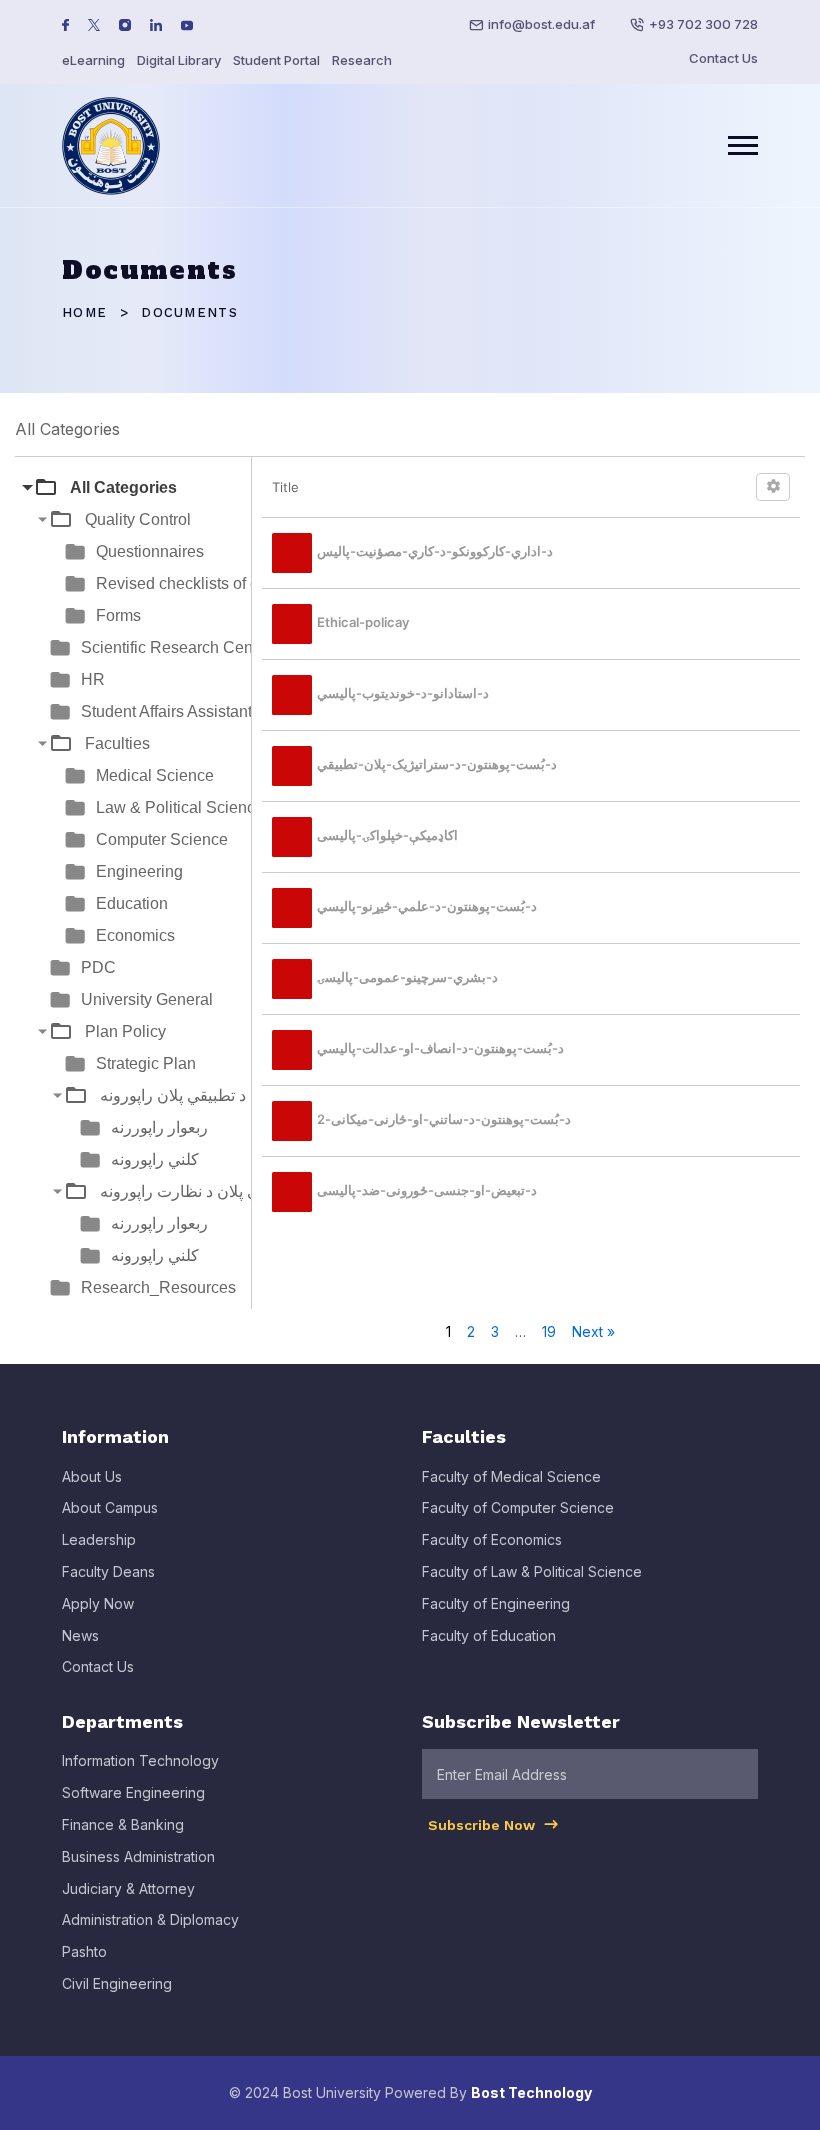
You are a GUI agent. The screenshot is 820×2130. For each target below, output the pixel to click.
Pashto (84, 1951)
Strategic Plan (146, 1063)
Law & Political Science (180, 807)
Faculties (117, 743)
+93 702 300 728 (703, 24)
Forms (118, 615)
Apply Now (98, 1603)
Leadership (99, 1539)
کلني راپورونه (155, 1159)
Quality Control (138, 519)
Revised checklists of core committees (231, 583)
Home (84, 312)
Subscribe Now (483, 1825)
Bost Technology (531, 2092)
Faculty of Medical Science (511, 1476)
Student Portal (276, 60)
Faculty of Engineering (496, 1603)
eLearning (93, 60)
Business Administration (138, 1856)
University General (147, 999)
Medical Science (155, 775)
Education (132, 903)
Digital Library (179, 60)
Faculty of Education (489, 1635)
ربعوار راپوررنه (159, 1127)
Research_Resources (158, 1287)
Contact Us (723, 58)
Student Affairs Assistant (166, 711)
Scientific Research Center (176, 647)
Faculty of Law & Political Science (532, 1571)
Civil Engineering (117, 1983)
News (80, 1635)
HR (93, 679)
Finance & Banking (123, 1824)
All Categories (123, 487)
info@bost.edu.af (541, 24)
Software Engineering (133, 1792)
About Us (92, 1476)
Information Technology (140, 1760)
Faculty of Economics (492, 1539)
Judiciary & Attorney (128, 1888)
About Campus (110, 1507)
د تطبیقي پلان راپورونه (173, 1095)
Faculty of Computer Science (518, 1507)
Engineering (139, 871)
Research (362, 60)
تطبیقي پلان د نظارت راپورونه (197, 1191)
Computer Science (162, 839)
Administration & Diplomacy (150, 1919)
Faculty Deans (108, 1571)
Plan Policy (125, 1031)
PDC (98, 967)
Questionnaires (150, 551)
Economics (135, 935)
